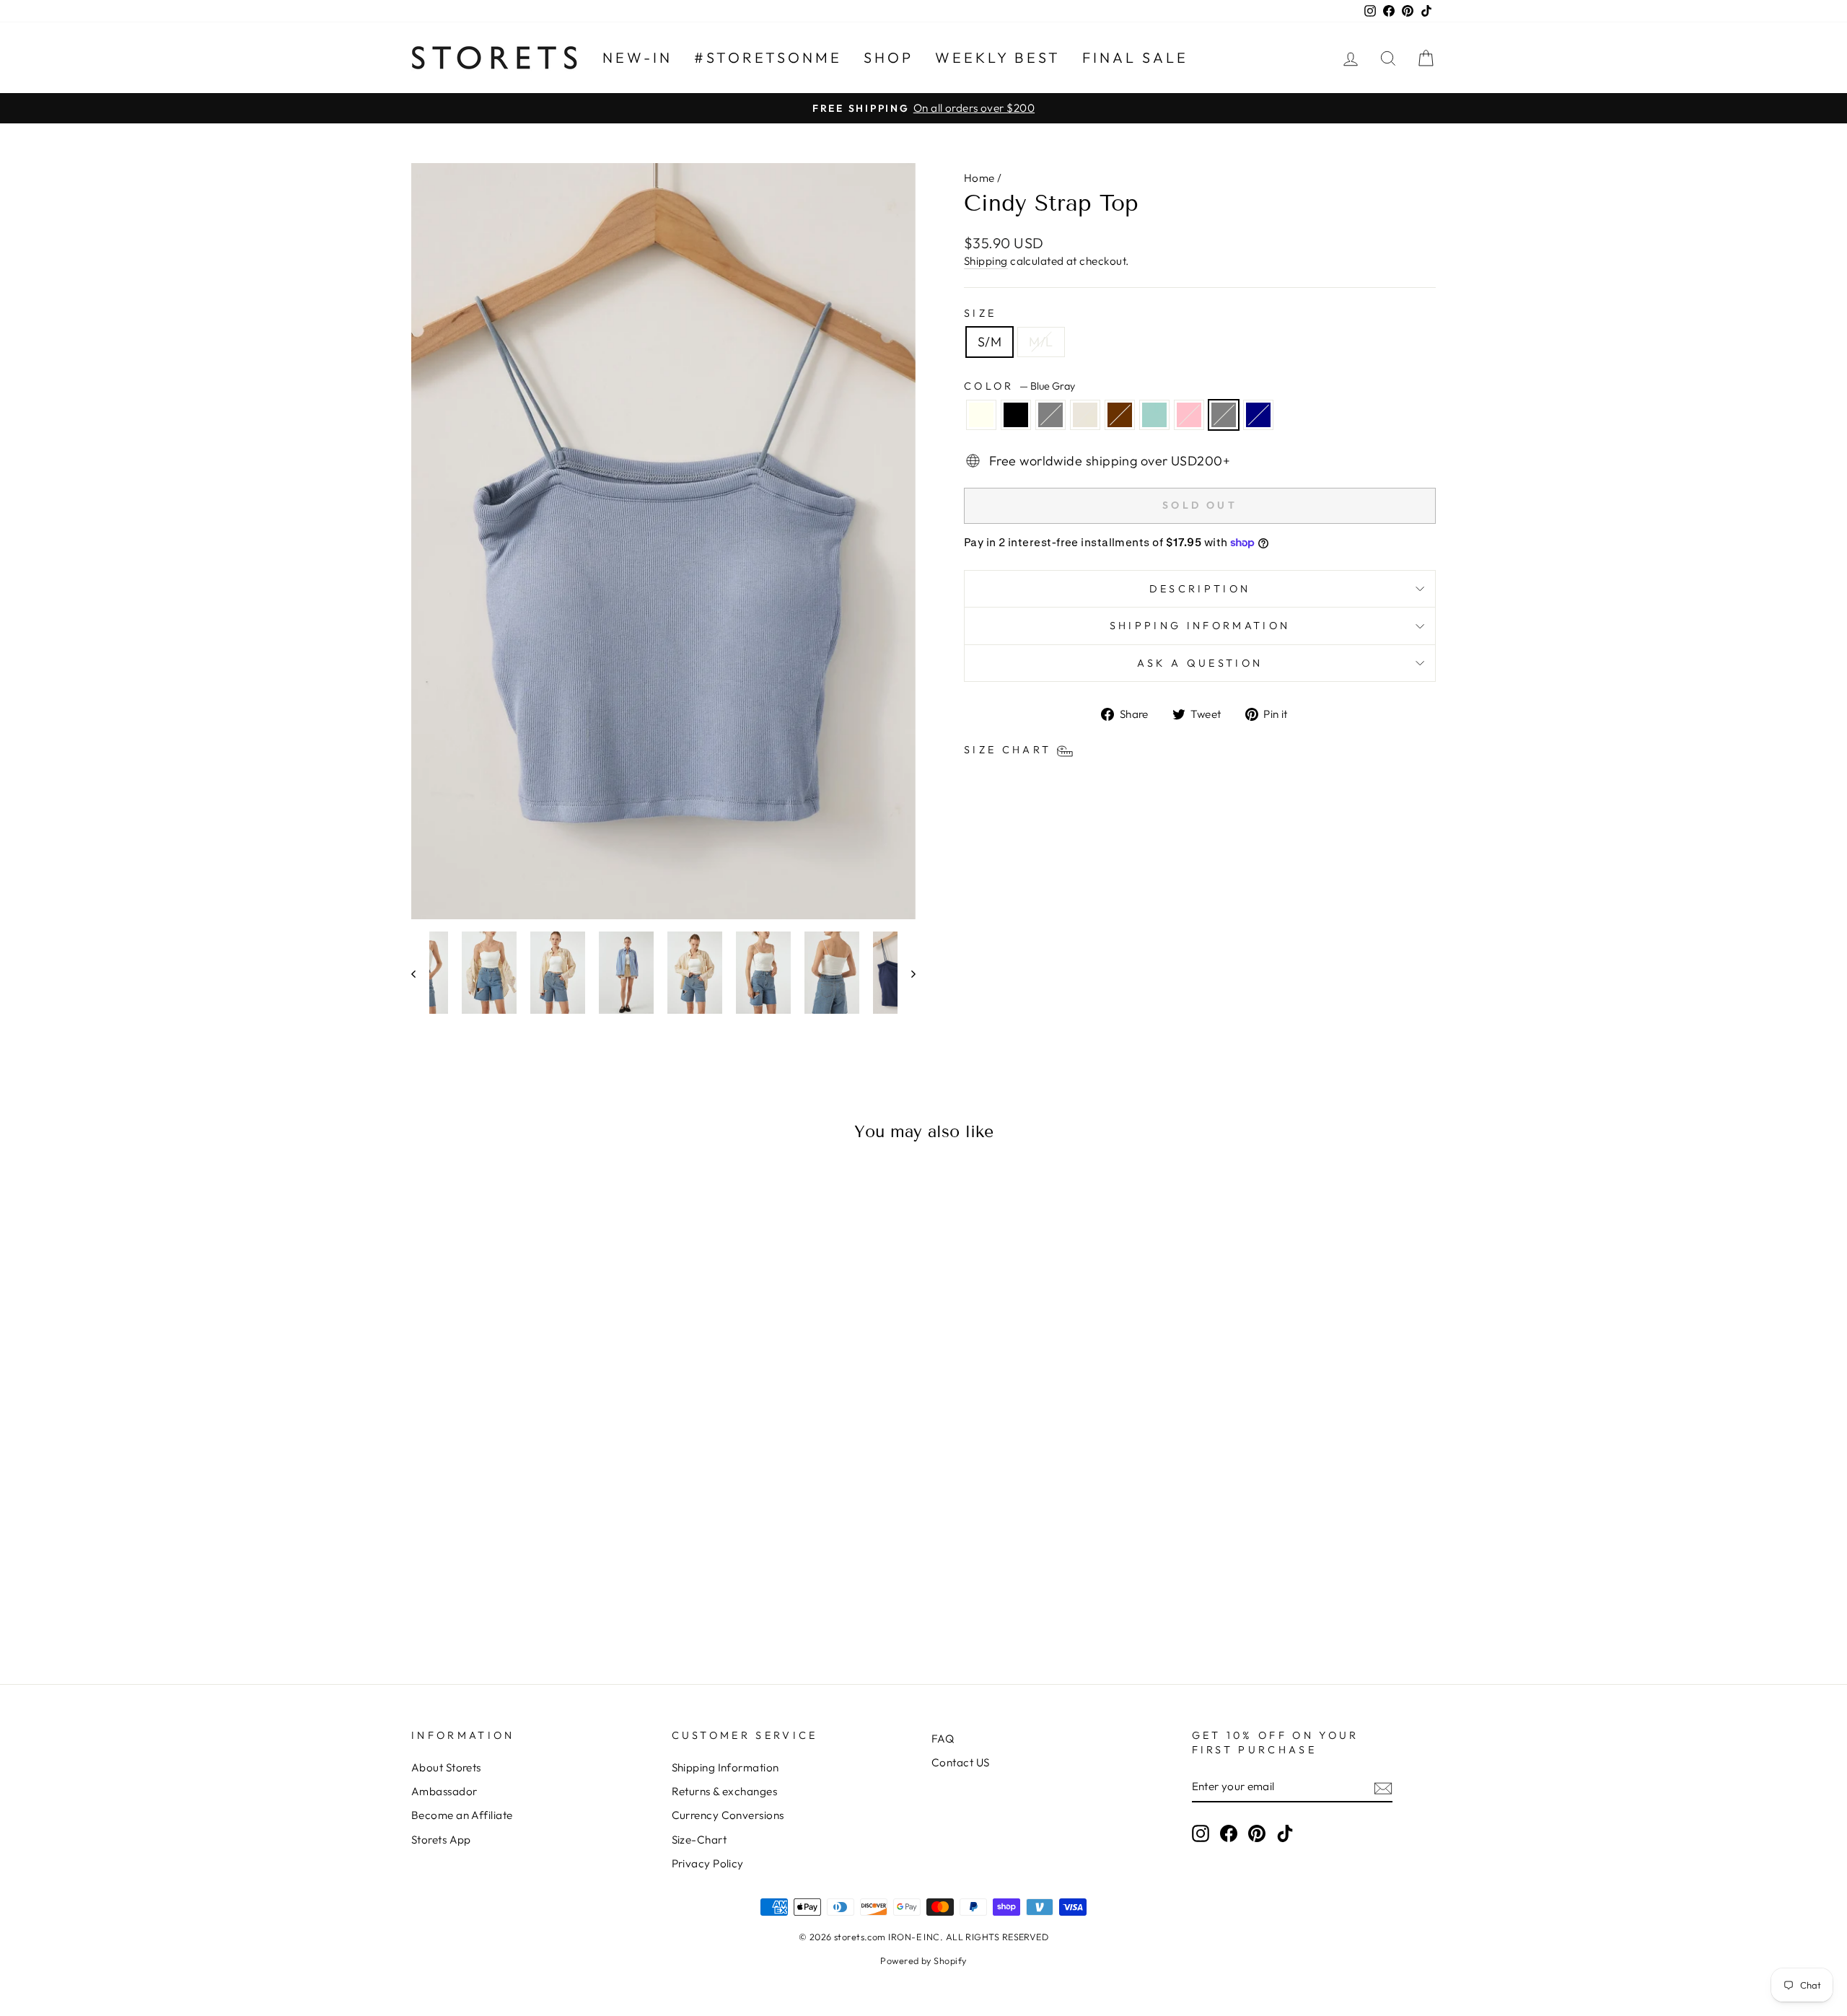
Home (979, 178)
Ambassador (444, 1791)
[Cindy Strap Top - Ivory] (456, 1599)
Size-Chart (699, 1840)
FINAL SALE (1135, 57)
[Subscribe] (1383, 1787)
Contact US (961, 1762)
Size (980, 313)
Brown (1120, 415)
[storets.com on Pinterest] (1257, 1833)
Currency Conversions (728, 1815)
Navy (1258, 415)
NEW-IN (637, 57)
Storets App (441, 1840)
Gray (1050, 415)
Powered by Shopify (923, 1960)
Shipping (986, 261)
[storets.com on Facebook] (1229, 1833)
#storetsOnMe (768, 57)
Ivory (981, 415)
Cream (1085, 415)
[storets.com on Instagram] (1201, 1833)
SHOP (889, 57)
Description (1200, 589)
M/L (1041, 342)
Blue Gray (1224, 415)
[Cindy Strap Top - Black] (475, 1599)
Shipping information (1200, 626)
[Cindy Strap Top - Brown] (534, 1599)
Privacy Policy (708, 1863)
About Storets (446, 1767)
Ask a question (1200, 663)
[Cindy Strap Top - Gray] (495, 1599)
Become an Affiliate (462, 1815)
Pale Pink (1189, 415)
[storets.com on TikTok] (1285, 1833)
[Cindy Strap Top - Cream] (514, 1599)
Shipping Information (725, 1767)
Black (1016, 415)
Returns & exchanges (725, 1791)
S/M (990, 342)
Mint (1154, 415)
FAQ (943, 1739)
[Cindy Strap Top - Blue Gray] (592, 1599)
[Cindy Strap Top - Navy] (611, 1599)
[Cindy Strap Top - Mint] (553, 1599)
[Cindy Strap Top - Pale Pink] (572, 1599)
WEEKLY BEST (998, 57)
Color (1019, 386)
